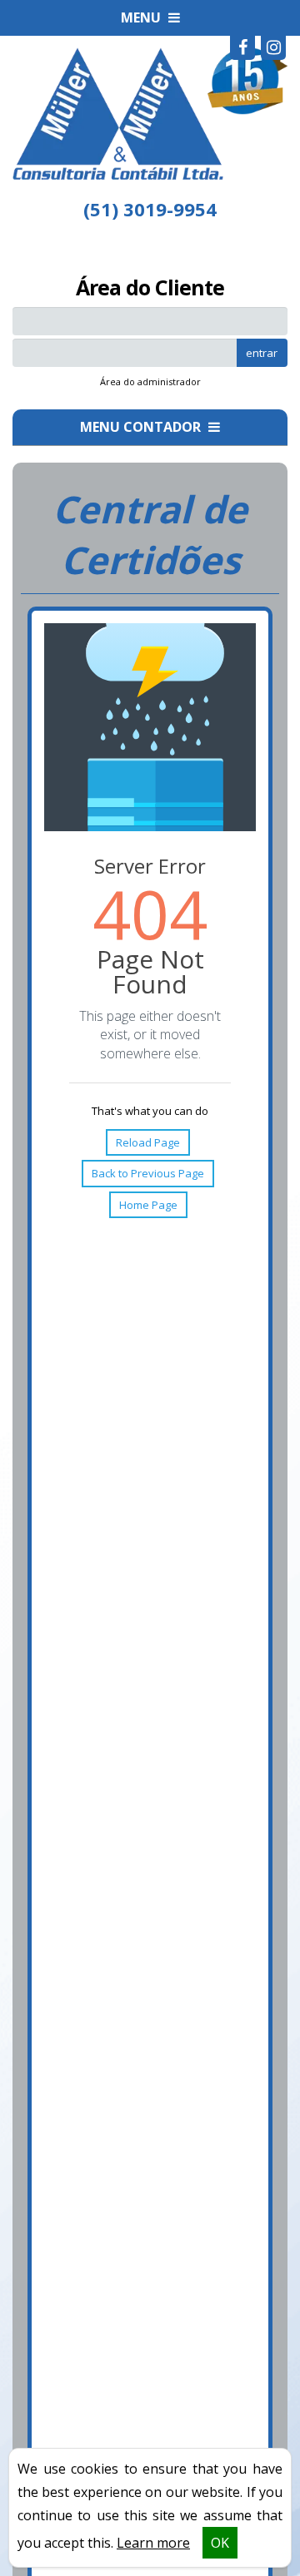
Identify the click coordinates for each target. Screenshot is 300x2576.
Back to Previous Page (148, 1173)
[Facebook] (242, 47)
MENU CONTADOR (142, 427)
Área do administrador (150, 381)
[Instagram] (273, 47)
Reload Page (148, 1142)
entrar (262, 353)
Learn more (153, 2543)
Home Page (148, 1205)
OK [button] (220, 2543)
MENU (142, 17)
